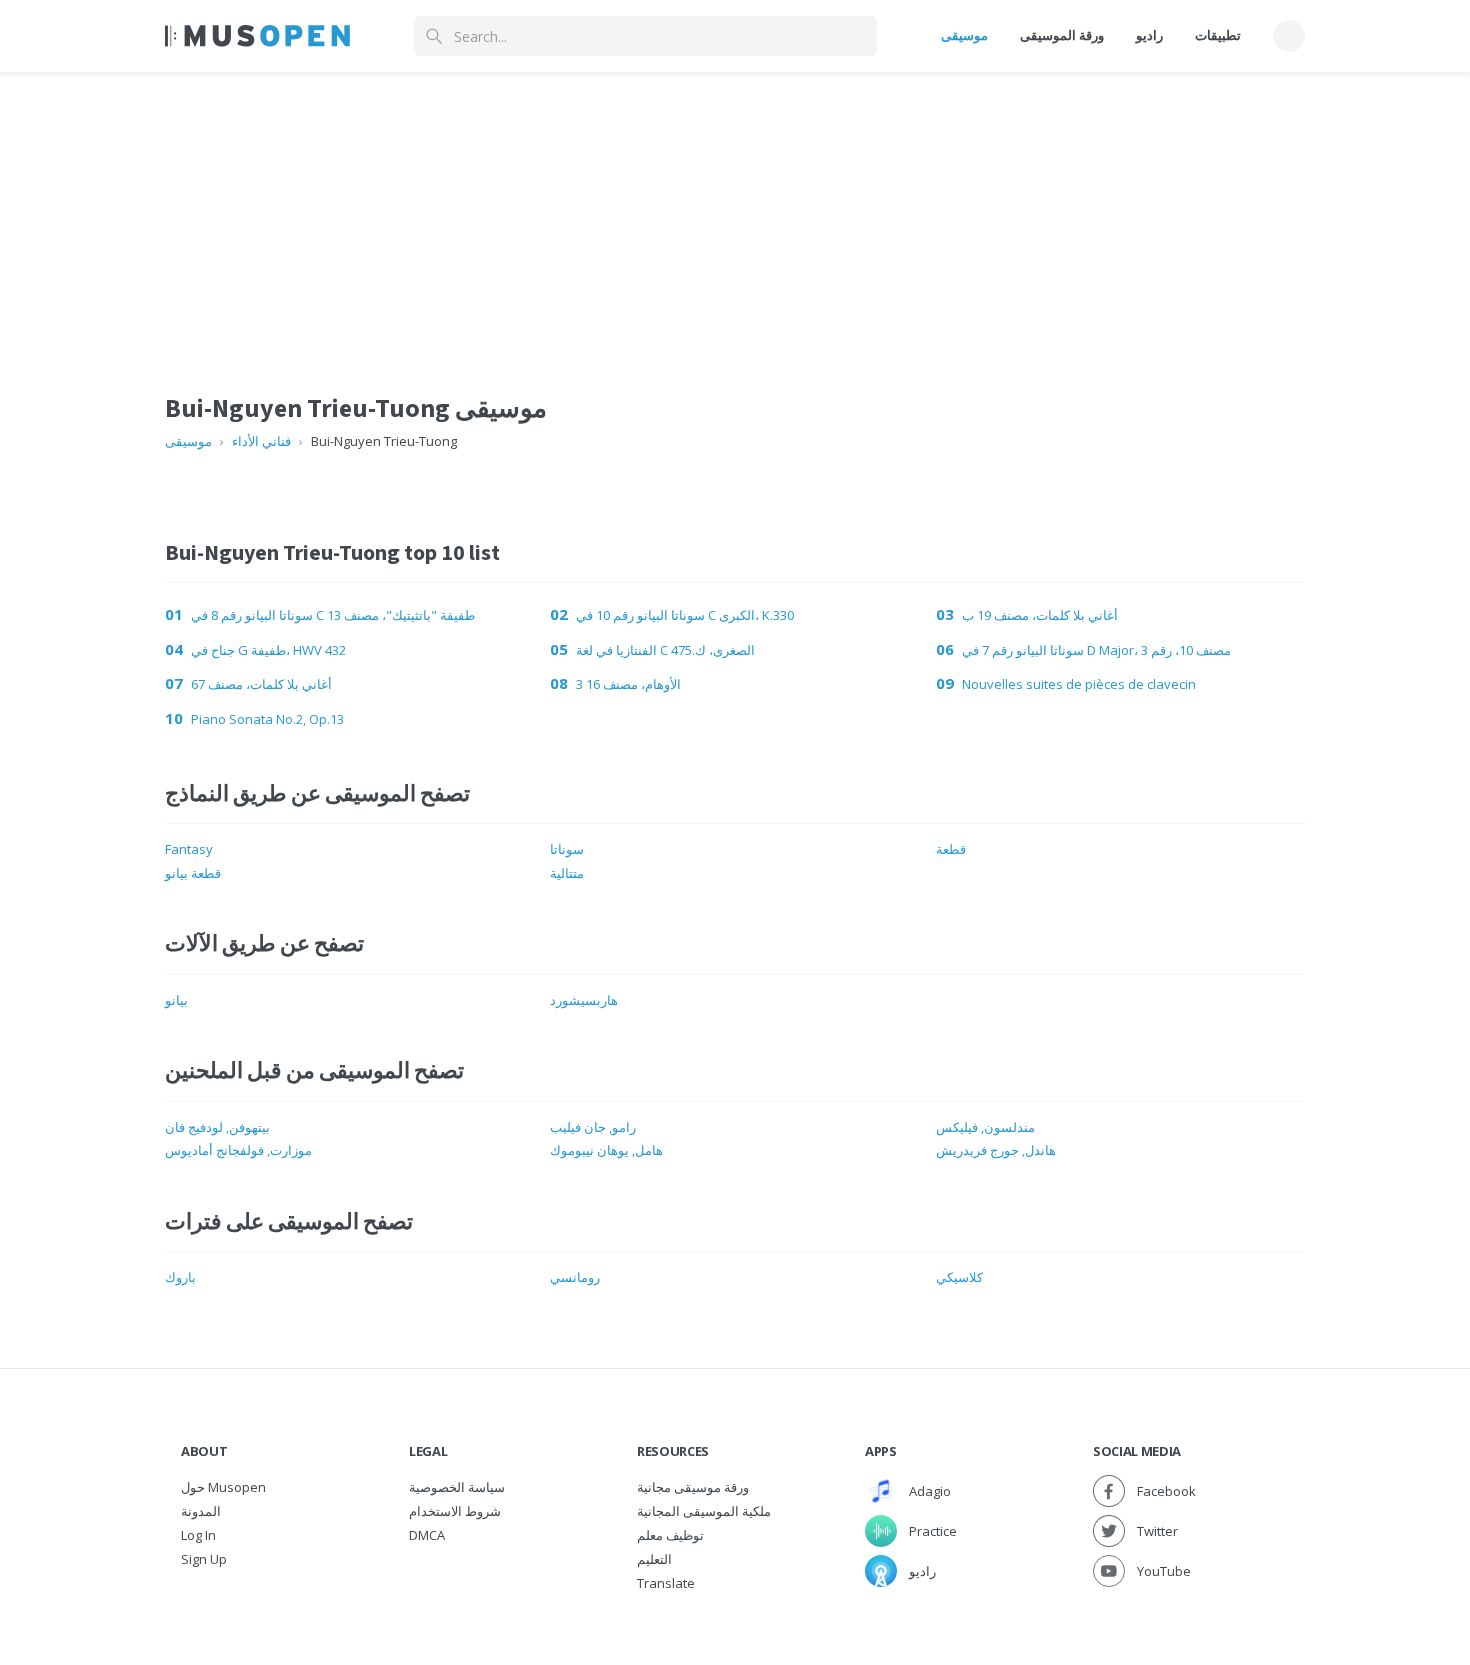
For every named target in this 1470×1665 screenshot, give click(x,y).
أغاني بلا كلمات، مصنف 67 (261, 684)
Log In (198, 1535)
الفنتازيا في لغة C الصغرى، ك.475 (665, 650)
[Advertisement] (735, 213)
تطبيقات (1218, 35)
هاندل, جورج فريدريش (996, 1150)
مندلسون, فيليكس (985, 1127)
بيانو (176, 1000)
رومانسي (575, 1277)
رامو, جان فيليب (593, 1127)
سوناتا (567, 849)
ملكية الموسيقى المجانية (704, 1511)
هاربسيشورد (584, 1000)
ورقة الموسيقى (1062, 35)
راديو (1149, 35)
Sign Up (204, 1559)
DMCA (427, 1535)
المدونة (201, 1511)
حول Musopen (223, 1487)
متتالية (567, 873)
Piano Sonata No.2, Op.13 (267, 719)
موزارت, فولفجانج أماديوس (238, 1150)
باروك (180, 1277)
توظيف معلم (670, 1535)
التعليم (654, 1559)
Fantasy (189, 849)
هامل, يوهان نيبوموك (606, 1150)
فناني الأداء (261, 441)
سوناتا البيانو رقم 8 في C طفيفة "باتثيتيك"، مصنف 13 (333, 615)
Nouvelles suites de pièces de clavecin (1079, 684)
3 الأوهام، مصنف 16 (628, 684)
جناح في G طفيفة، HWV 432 (268, 650)
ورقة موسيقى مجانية (693, 1487)
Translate (666, 1583)
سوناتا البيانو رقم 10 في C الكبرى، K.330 (685, 615)
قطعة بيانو (193, 873)
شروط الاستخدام (455, 1511)
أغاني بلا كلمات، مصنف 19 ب (1040, 615)
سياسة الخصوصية (457, 1487)
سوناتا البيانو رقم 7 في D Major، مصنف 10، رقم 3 (1096, 650)
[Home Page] (257, 36)
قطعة (951, 849)
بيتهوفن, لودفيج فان (217, 1127)
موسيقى (964, 35)
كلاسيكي (959, 1277)
